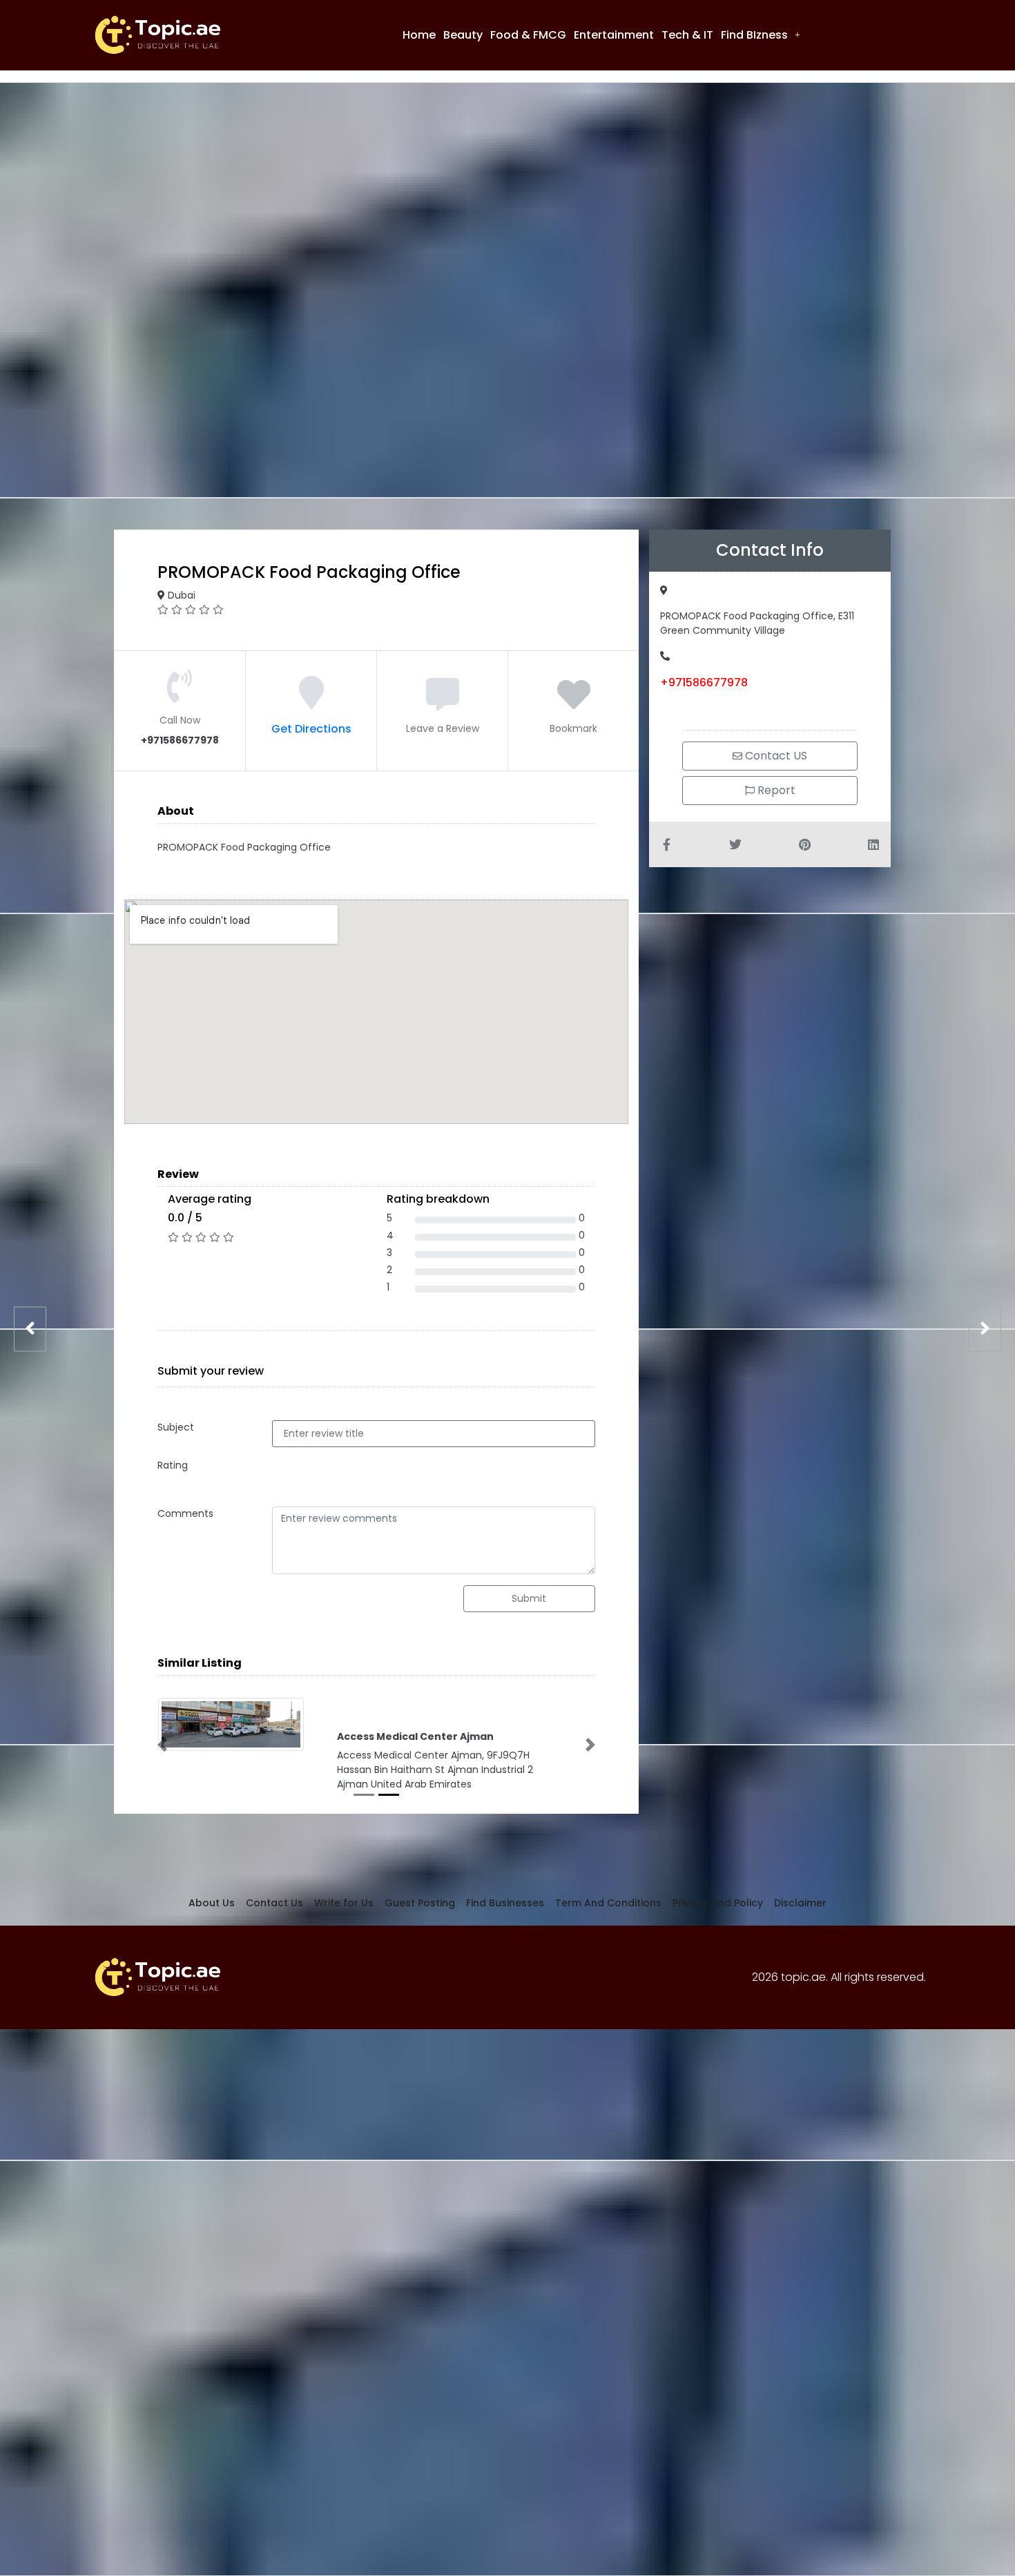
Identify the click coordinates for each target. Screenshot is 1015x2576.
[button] (761, 35)
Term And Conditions (608, 1914)
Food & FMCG (528, 35)
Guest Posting (420, 1914)
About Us (212, 1914)
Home (419, 35)
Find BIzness (754, 35)
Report (775, 790)
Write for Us (344, 1914)
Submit (529, 1598)
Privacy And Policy (718, 1914)
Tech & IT (687, 35)
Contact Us (274, 1914)
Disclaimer (800, 1914)
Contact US (775, 756)
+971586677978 (704, 682)
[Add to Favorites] (574, 703)
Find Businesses (505, 1914)
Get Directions (311, 729)
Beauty (463, 35)
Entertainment (614, 35)
